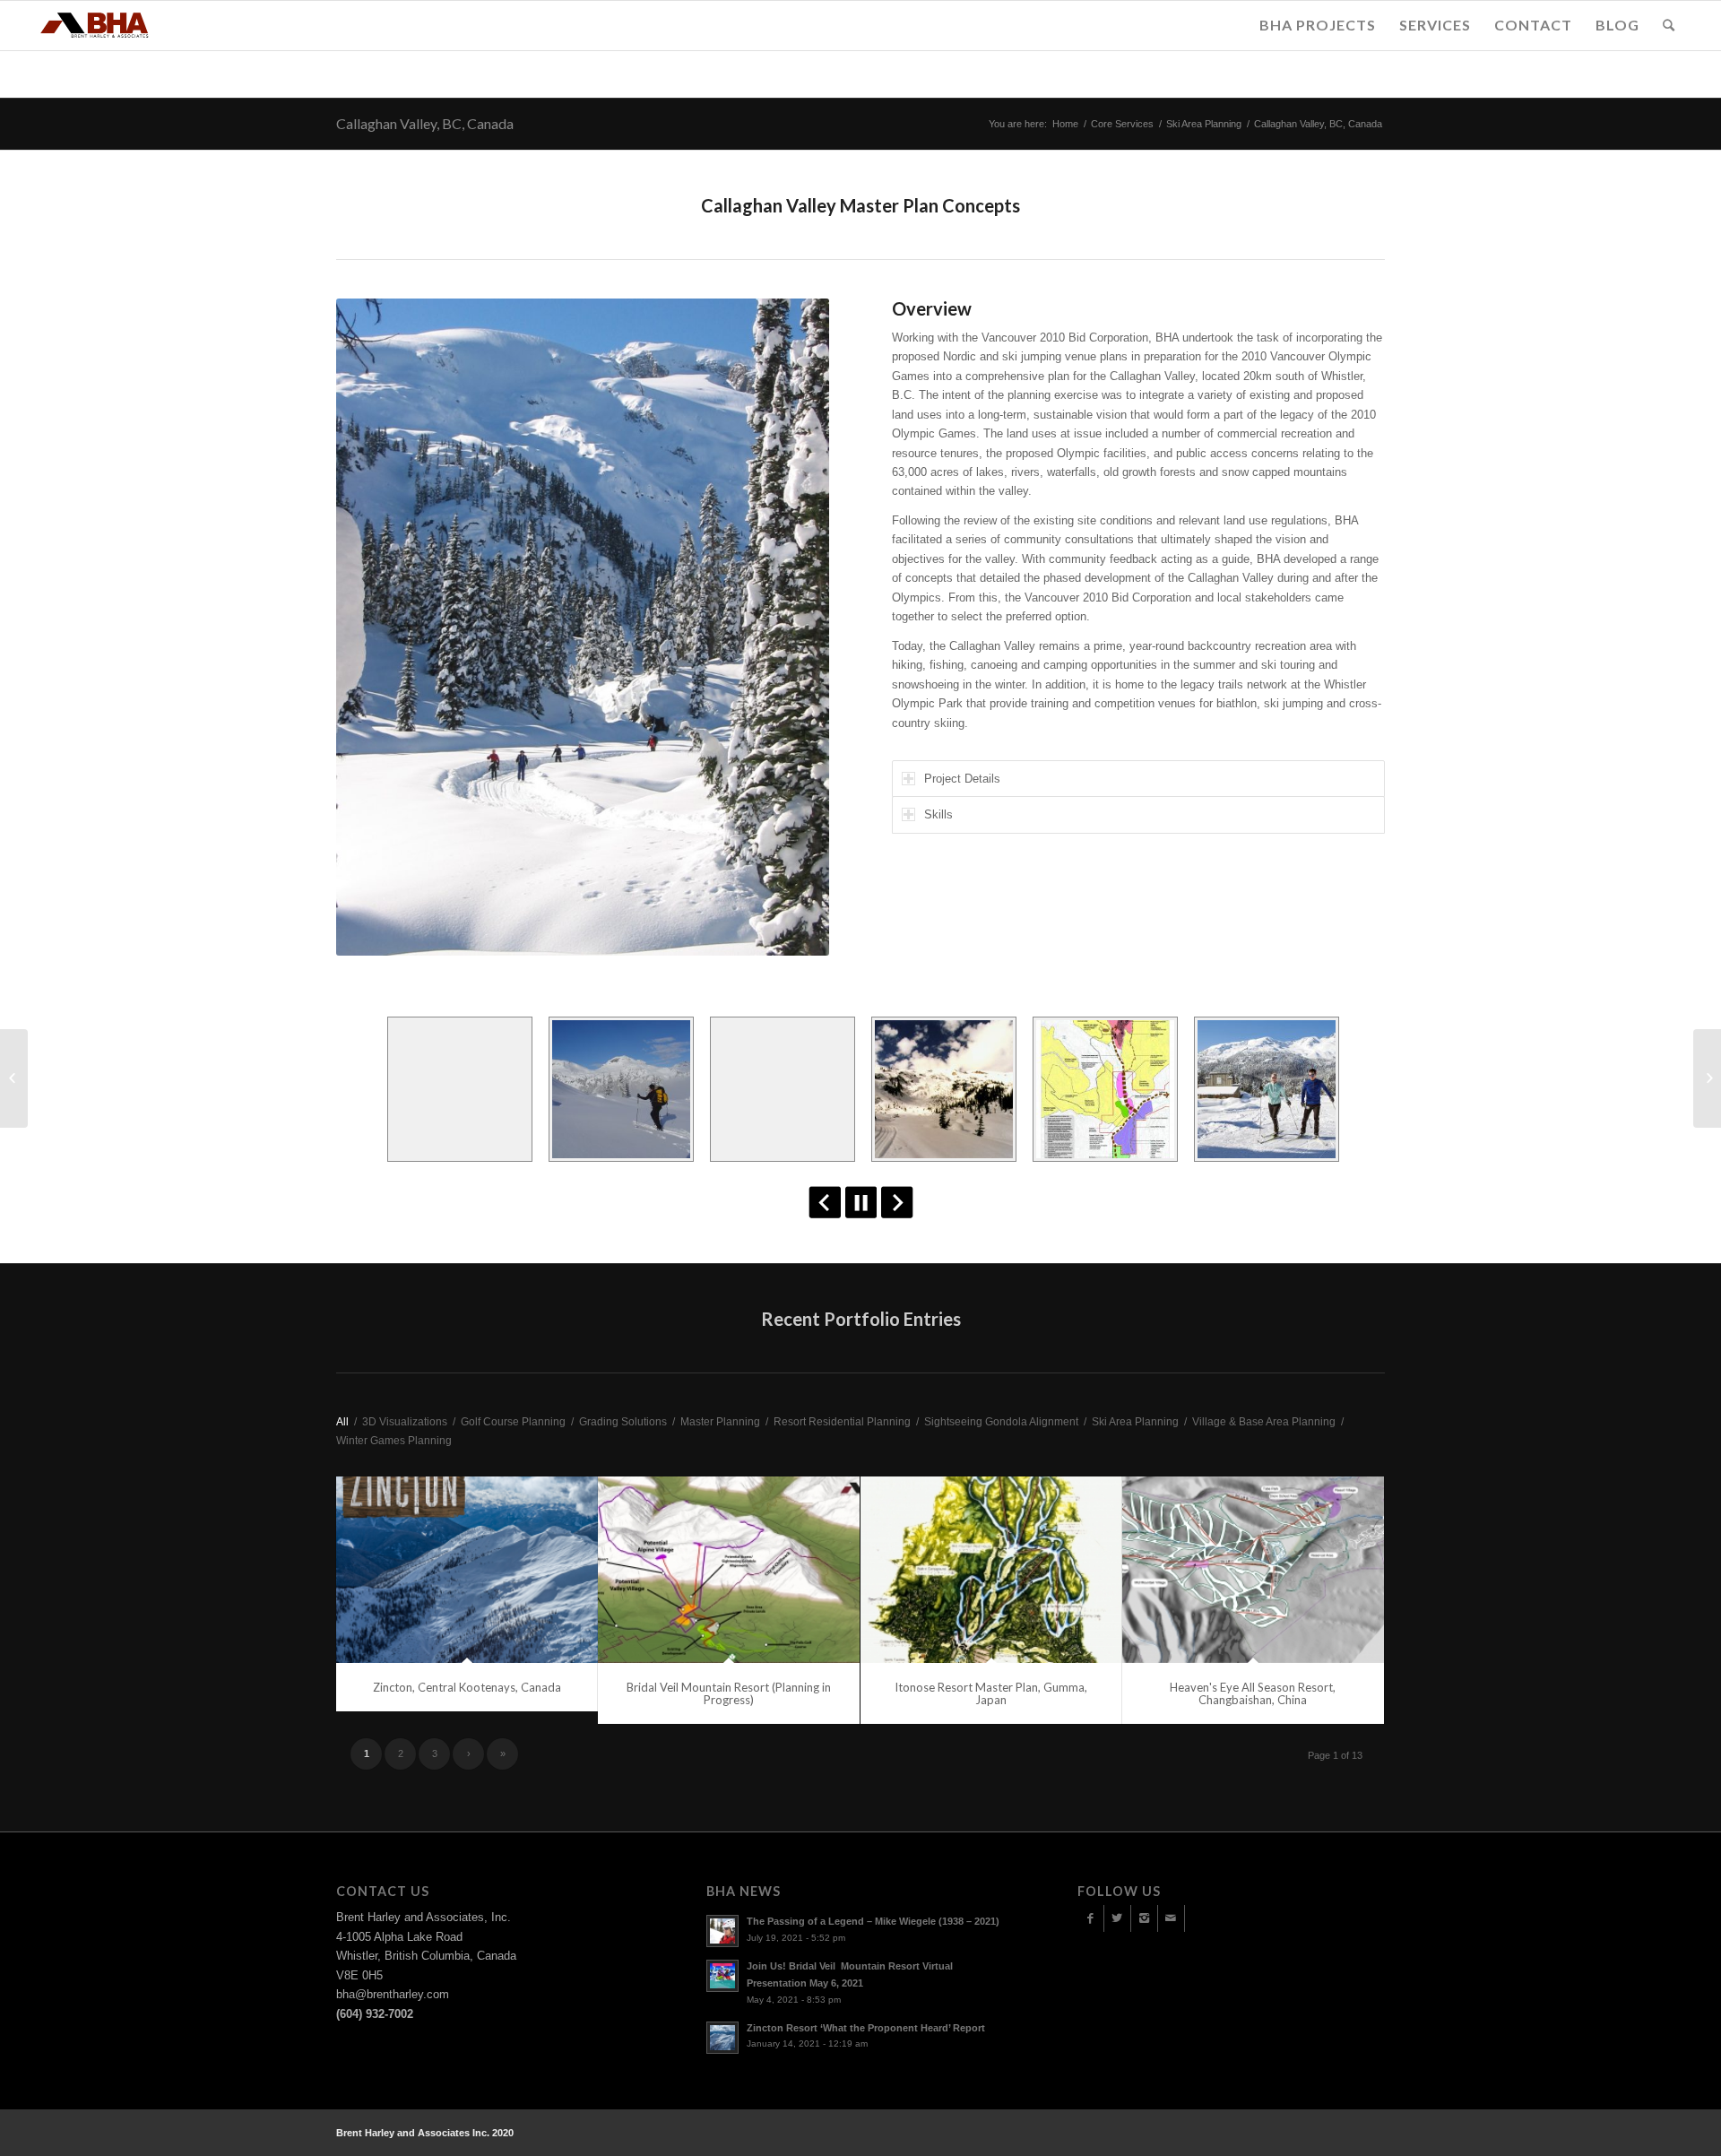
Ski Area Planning (1204, 124)
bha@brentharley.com (393, 1994)
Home (1065, 124)
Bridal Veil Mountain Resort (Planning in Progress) (729, 1693)
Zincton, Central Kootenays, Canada (467, 1687)
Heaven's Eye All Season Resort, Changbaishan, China (1253, 1693)
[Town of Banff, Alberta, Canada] (14, 1078)
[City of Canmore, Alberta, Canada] (1707, 1078)
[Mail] (1171, 1918)
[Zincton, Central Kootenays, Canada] (467, 1569)
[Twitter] (1117, 1918)
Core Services (1122, 124)
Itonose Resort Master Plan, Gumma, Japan (991, 1693)
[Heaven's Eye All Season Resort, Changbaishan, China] (1253, 1569)
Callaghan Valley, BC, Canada (425, 123)
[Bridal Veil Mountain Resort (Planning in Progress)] (729, 1569)
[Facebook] (1090, 1918)
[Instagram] (1144, 1918)
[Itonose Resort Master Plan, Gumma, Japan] (991, 1569)
